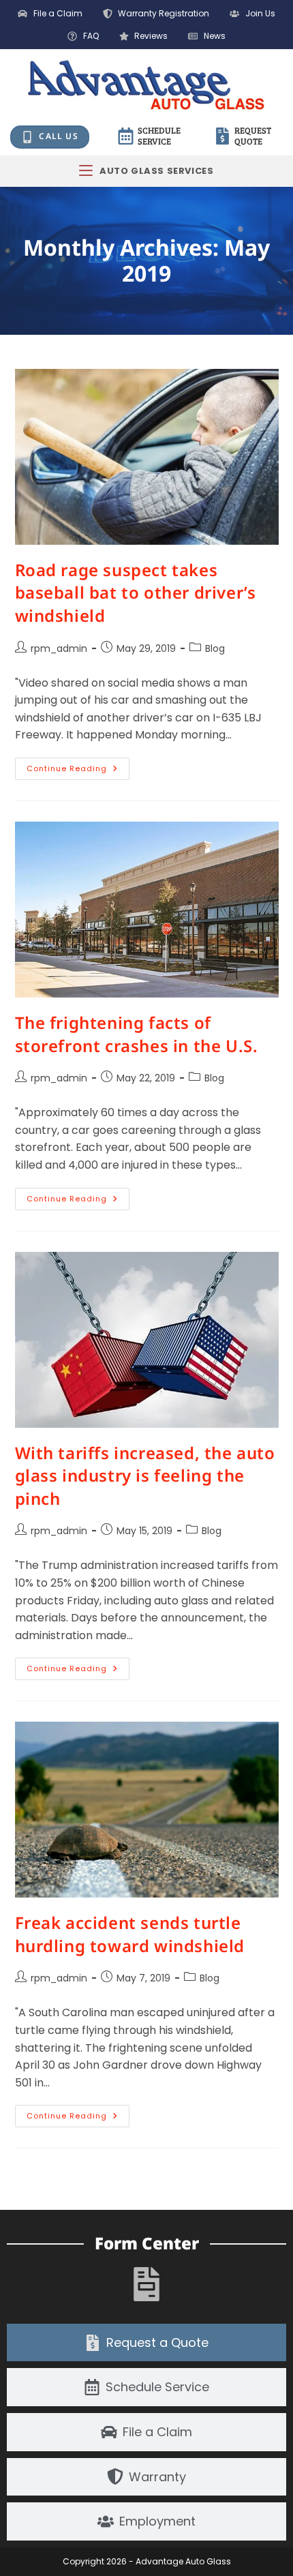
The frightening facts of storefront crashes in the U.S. (137, 1034)
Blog (215, 648)
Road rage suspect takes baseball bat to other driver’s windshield (136, 593)
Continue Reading (78, 766)
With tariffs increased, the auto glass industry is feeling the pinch (145, 1476)
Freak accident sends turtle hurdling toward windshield (130, 1934)
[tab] (146, 2343)
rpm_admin (59, 648)
